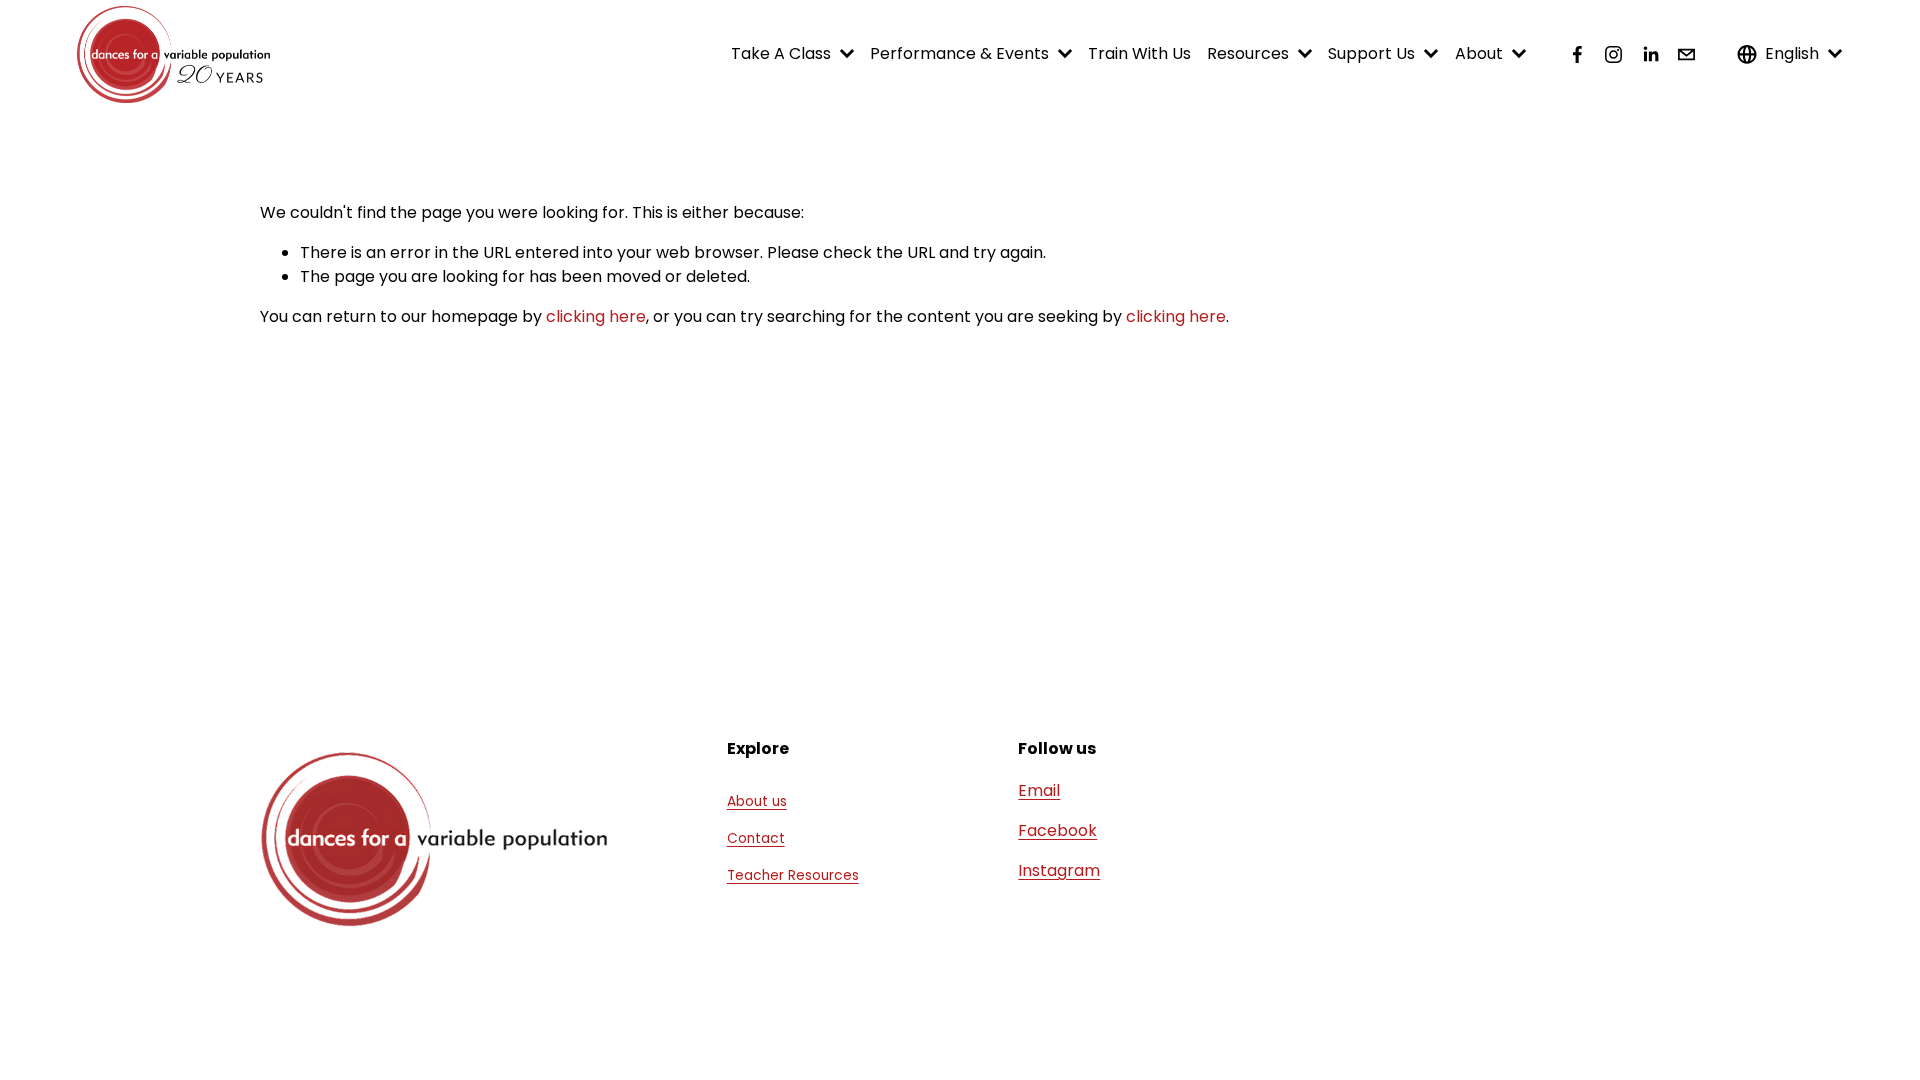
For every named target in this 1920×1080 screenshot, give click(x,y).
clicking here (596, 316)
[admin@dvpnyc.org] (1686, 54)
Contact (756, 838)
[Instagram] (1613, 54)
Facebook (1057, 830)
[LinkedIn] (1650, 54)
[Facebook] (1577, 54)
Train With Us (1139, 53)
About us (757, 801)
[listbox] (1790, 54)
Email (1039, 790)
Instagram (1059, 870)
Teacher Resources (793, 875)
